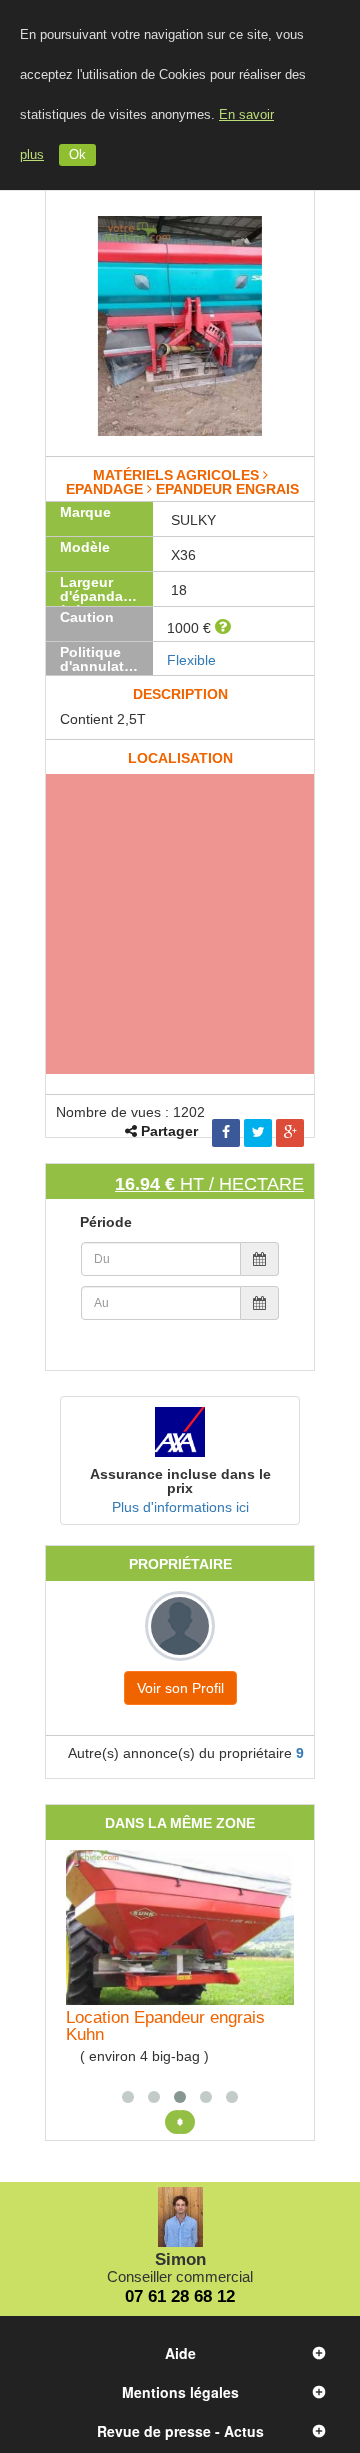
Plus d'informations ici (180, 1507)
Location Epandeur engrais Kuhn (165, 2026)
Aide (180, 2353)
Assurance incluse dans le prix (180, 1481)
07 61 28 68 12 (180, 2296)
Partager (169, 1131)
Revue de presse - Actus (180, 2431)
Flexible (191, 660)
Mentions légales (180, 2392)
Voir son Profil (180, 1688)
